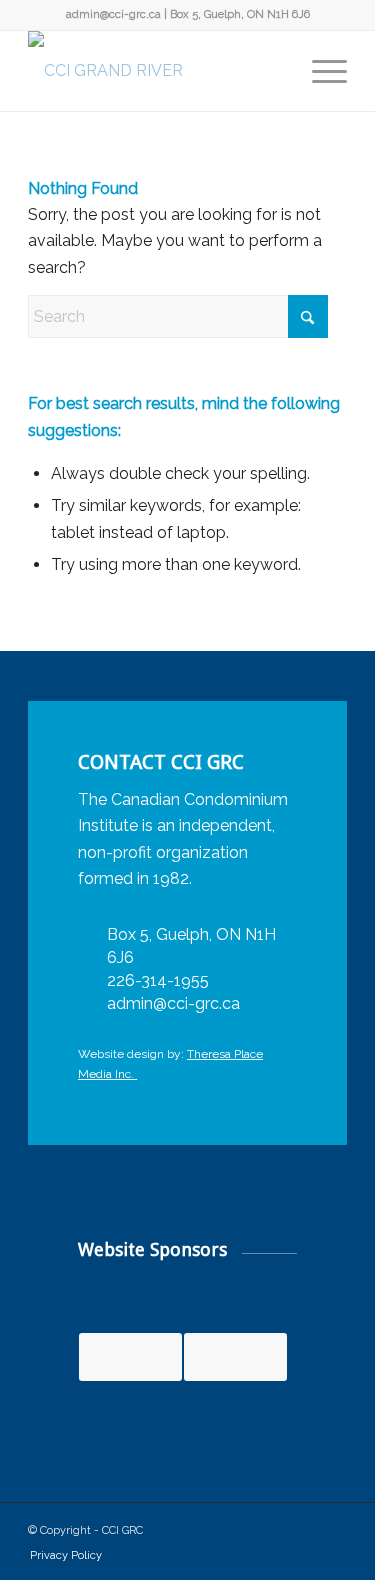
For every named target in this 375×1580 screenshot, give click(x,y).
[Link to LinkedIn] (302, 1528)
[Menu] (319, 71)
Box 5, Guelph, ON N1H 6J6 (240, 14)
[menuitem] (319, 71)
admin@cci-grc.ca (113, 14)
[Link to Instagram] (332, 1528)
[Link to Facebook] (272, 1528)
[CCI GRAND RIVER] (155, 71)
